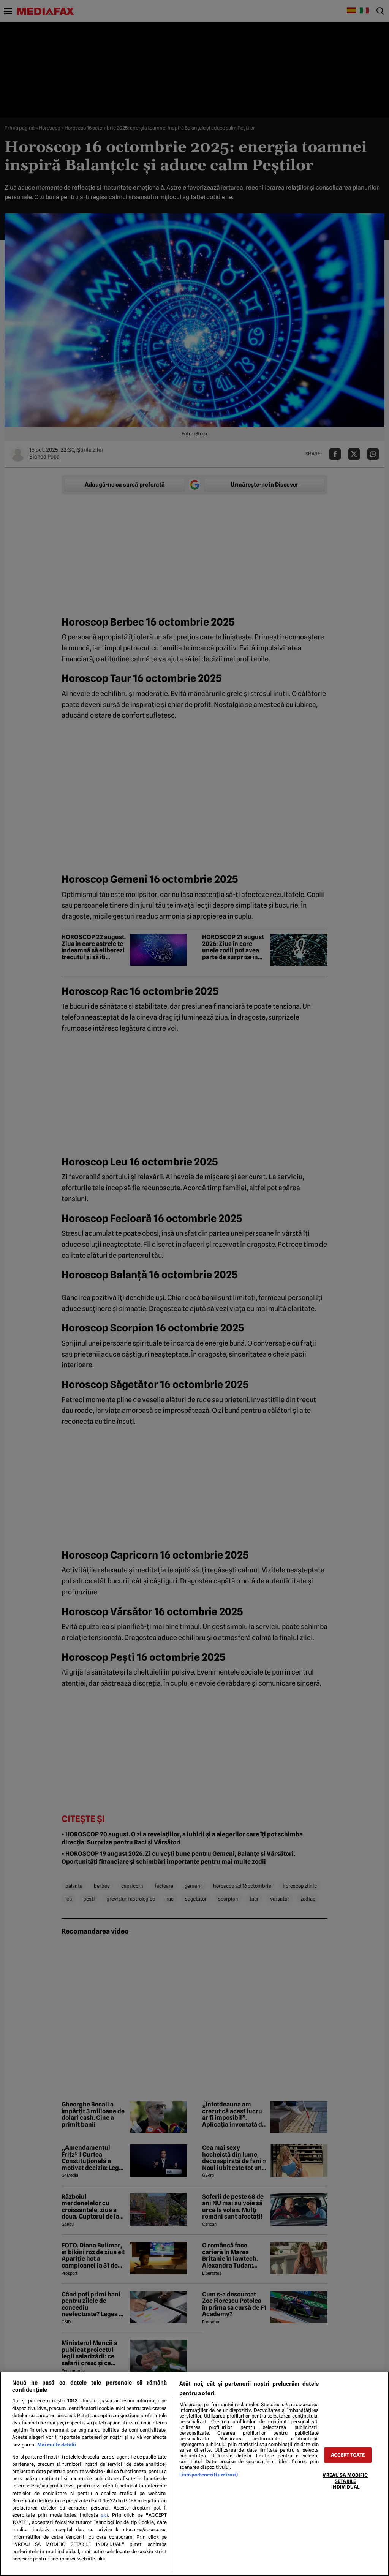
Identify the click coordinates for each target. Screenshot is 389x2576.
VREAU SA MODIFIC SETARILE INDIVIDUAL (345, 2481)
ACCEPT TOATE (348, 2455)
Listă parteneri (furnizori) (208, 2475)
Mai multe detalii (57, 2445)
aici (104, 2515)
